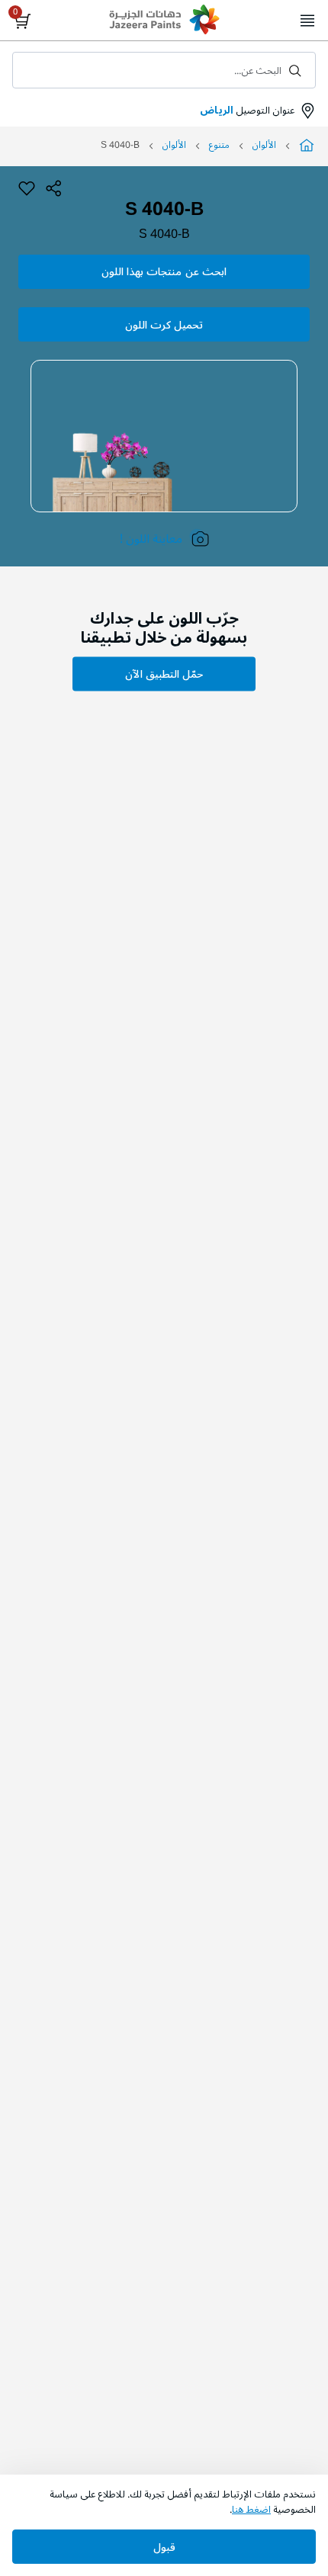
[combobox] (164, 70)
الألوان (264, 145)
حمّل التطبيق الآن (164, 674)
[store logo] (164, 21)
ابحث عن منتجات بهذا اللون (164, 272)
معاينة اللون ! (151, 539)
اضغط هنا (251, 2510)
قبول (164, 2547)
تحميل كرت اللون (164, 325)
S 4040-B (164, 234)
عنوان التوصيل (247, 111)
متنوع (219, 145)
